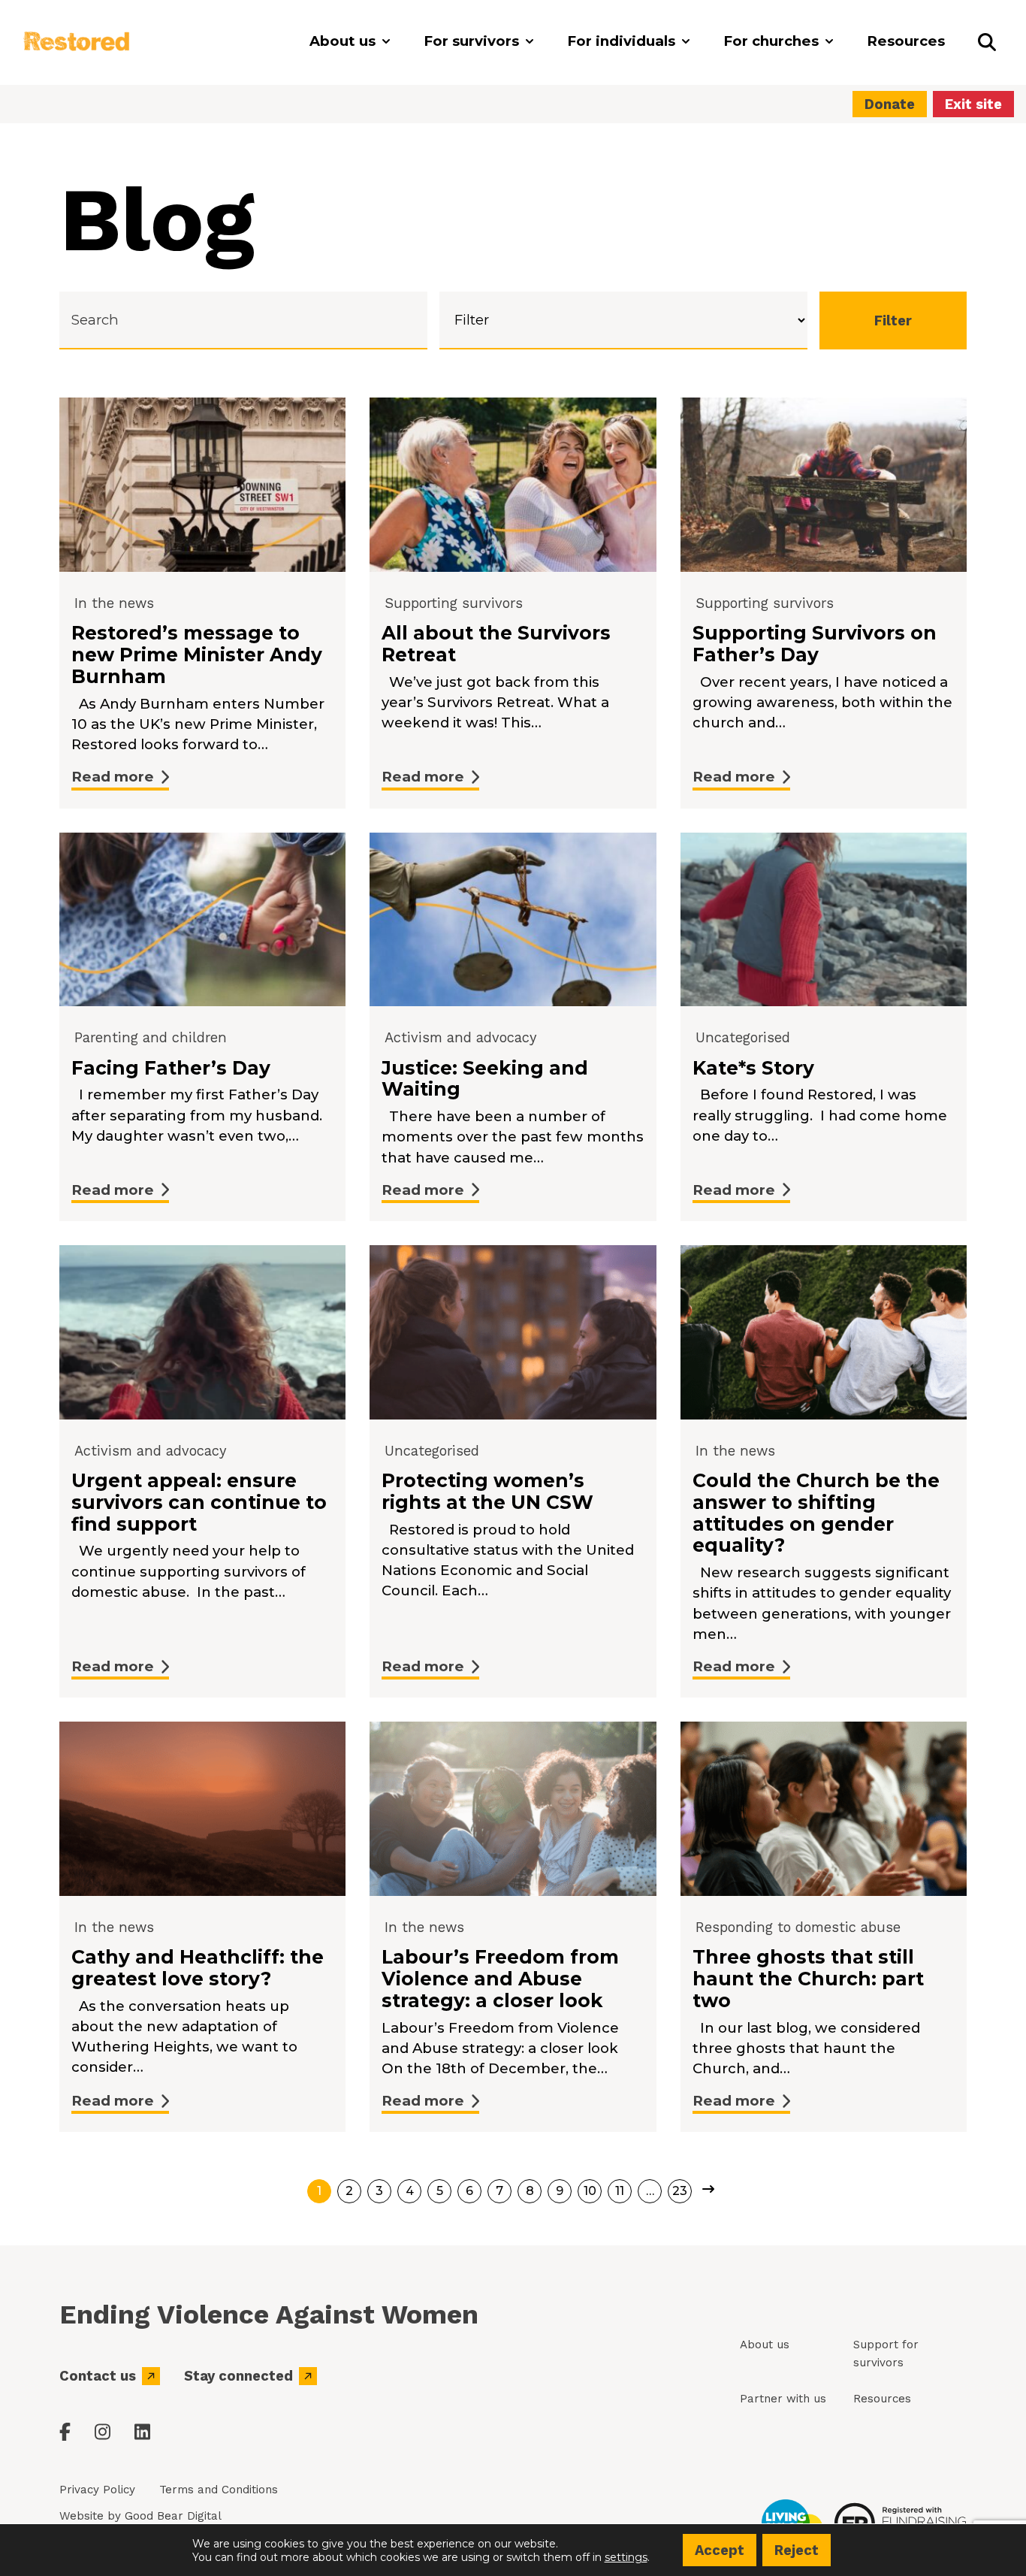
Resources (882, 2399)
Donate (890, 104)
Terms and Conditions (219, 2490)
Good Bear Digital (173, 2516)
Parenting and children (151, 1037)
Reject (797, 2550)
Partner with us (783, 2399)
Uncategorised (743, 1037)
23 (680, 2191)
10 (590, 2191)
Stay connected (238, 2376)
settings (626, 2556)
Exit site (973, 104)
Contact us (98, 2376)
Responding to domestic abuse (798, 1927)
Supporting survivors (454, 603)
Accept (720, 2550)
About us (765, 2345)
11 (620, 2191)
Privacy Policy (97, 2490)
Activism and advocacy (460, 1037)
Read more (113, 777)
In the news (114, 603)
